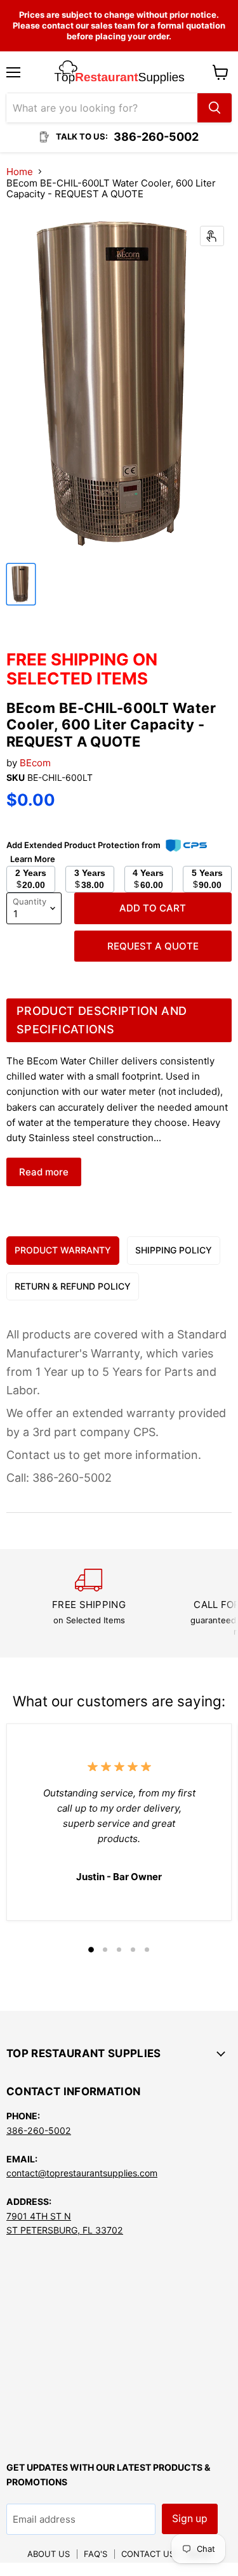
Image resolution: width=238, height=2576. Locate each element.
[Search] (215, 108)
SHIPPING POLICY (174, 1250)
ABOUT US (49, 2554)
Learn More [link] (33, 859)
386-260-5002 (39, 2130)
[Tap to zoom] (212, 236)
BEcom (35, 763)
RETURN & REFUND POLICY (73, 1286)
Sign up (190, 2519)
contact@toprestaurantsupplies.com (82, 2173)
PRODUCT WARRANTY (63, 1250)
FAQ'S (96, 2554)
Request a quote (153, 946)
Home (20, 172)
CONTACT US (148, 2554)
